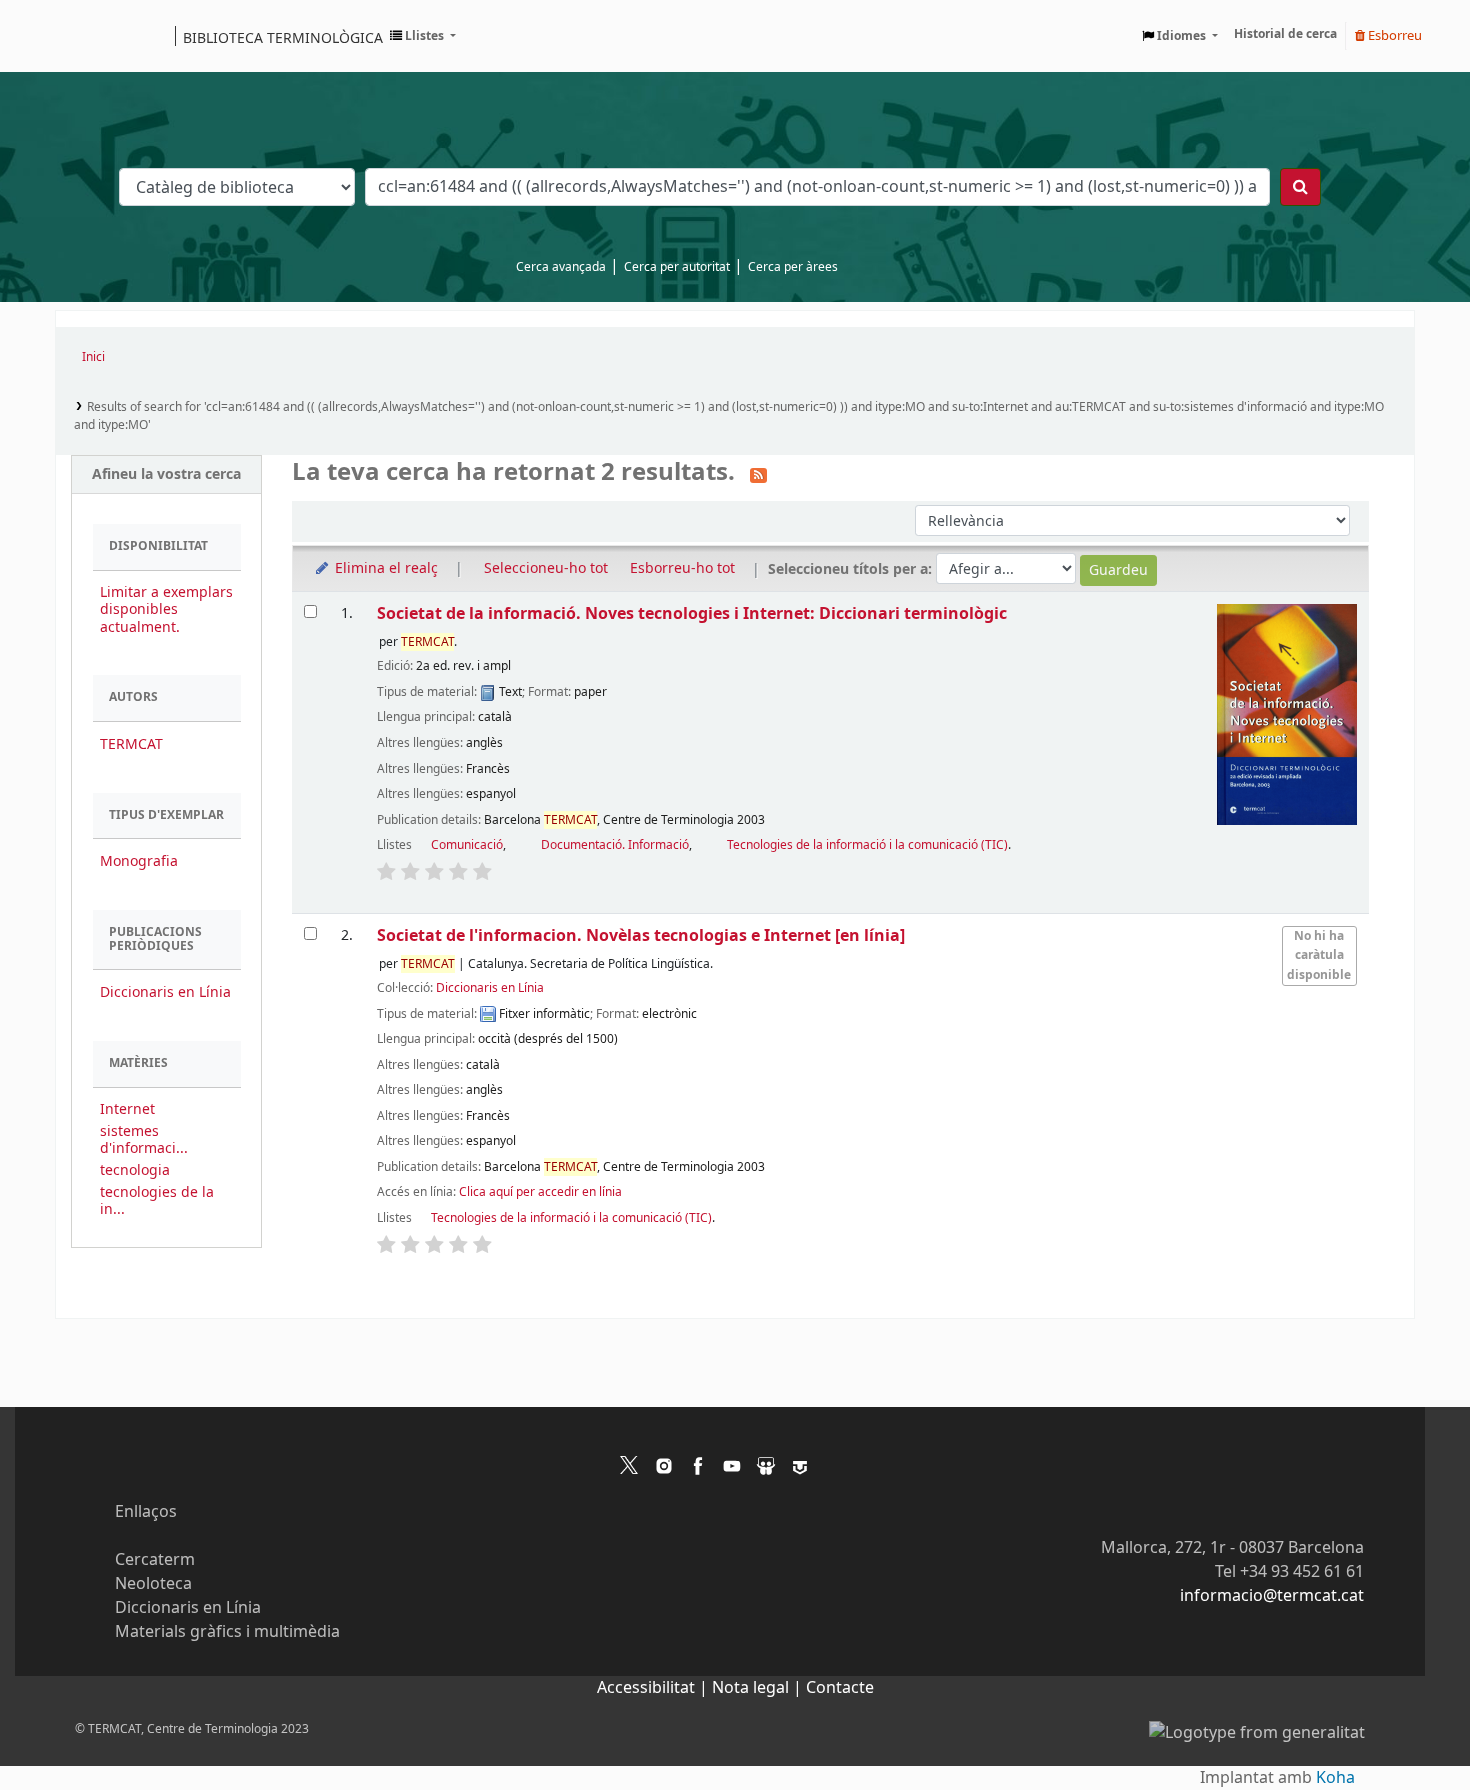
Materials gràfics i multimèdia (227, 1632)
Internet (127, 1109)
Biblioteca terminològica (283, 37)
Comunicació (467, 845)
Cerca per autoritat (677, 267)
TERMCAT (131, 744)
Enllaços (146, 1512)
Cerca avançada (561, 267)
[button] (423, 36)
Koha (1335, 1778)
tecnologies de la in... (157, 1201)
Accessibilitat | (654, 1688)
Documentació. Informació (615, 845)
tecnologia (135, 1170)
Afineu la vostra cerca (166, 474)
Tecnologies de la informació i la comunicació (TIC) (867, 845)
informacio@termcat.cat (1272, 1596)
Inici (93, 357)
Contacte (840, 1688)
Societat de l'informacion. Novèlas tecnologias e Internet (641, 935)
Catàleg (77, 36)
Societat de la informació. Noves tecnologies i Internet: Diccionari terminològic (692, 613)
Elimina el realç (384, 568)
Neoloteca (153, 1584)
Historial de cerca (1285, 34)
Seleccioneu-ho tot (546, 568)
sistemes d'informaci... (144, 1140)
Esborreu (1393, 35)
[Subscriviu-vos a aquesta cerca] (758, 474)
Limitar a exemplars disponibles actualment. (166, 609)
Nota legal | (759, 1688)
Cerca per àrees (793, 267)
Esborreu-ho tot (682, 568)
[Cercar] (1300, 187)
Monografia (139, 861)
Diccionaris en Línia (165, 992)
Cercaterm (155, 1560)
